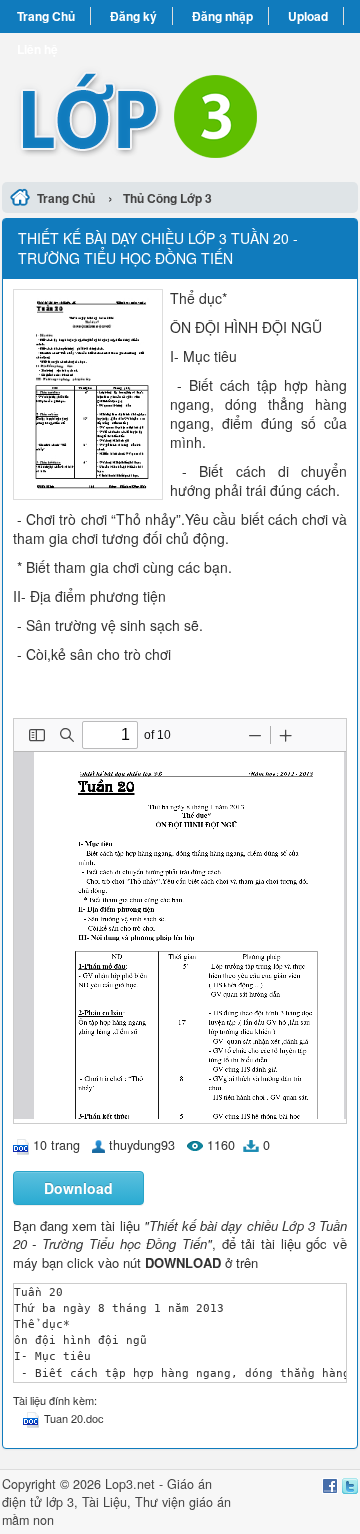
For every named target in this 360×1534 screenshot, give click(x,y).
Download (78, 1188)
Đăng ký (133, 16)
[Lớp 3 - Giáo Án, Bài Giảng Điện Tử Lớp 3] (180, 104)
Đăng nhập (222, 16)
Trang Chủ (46, 16)
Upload (308, 16)
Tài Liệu (104, 1502)
